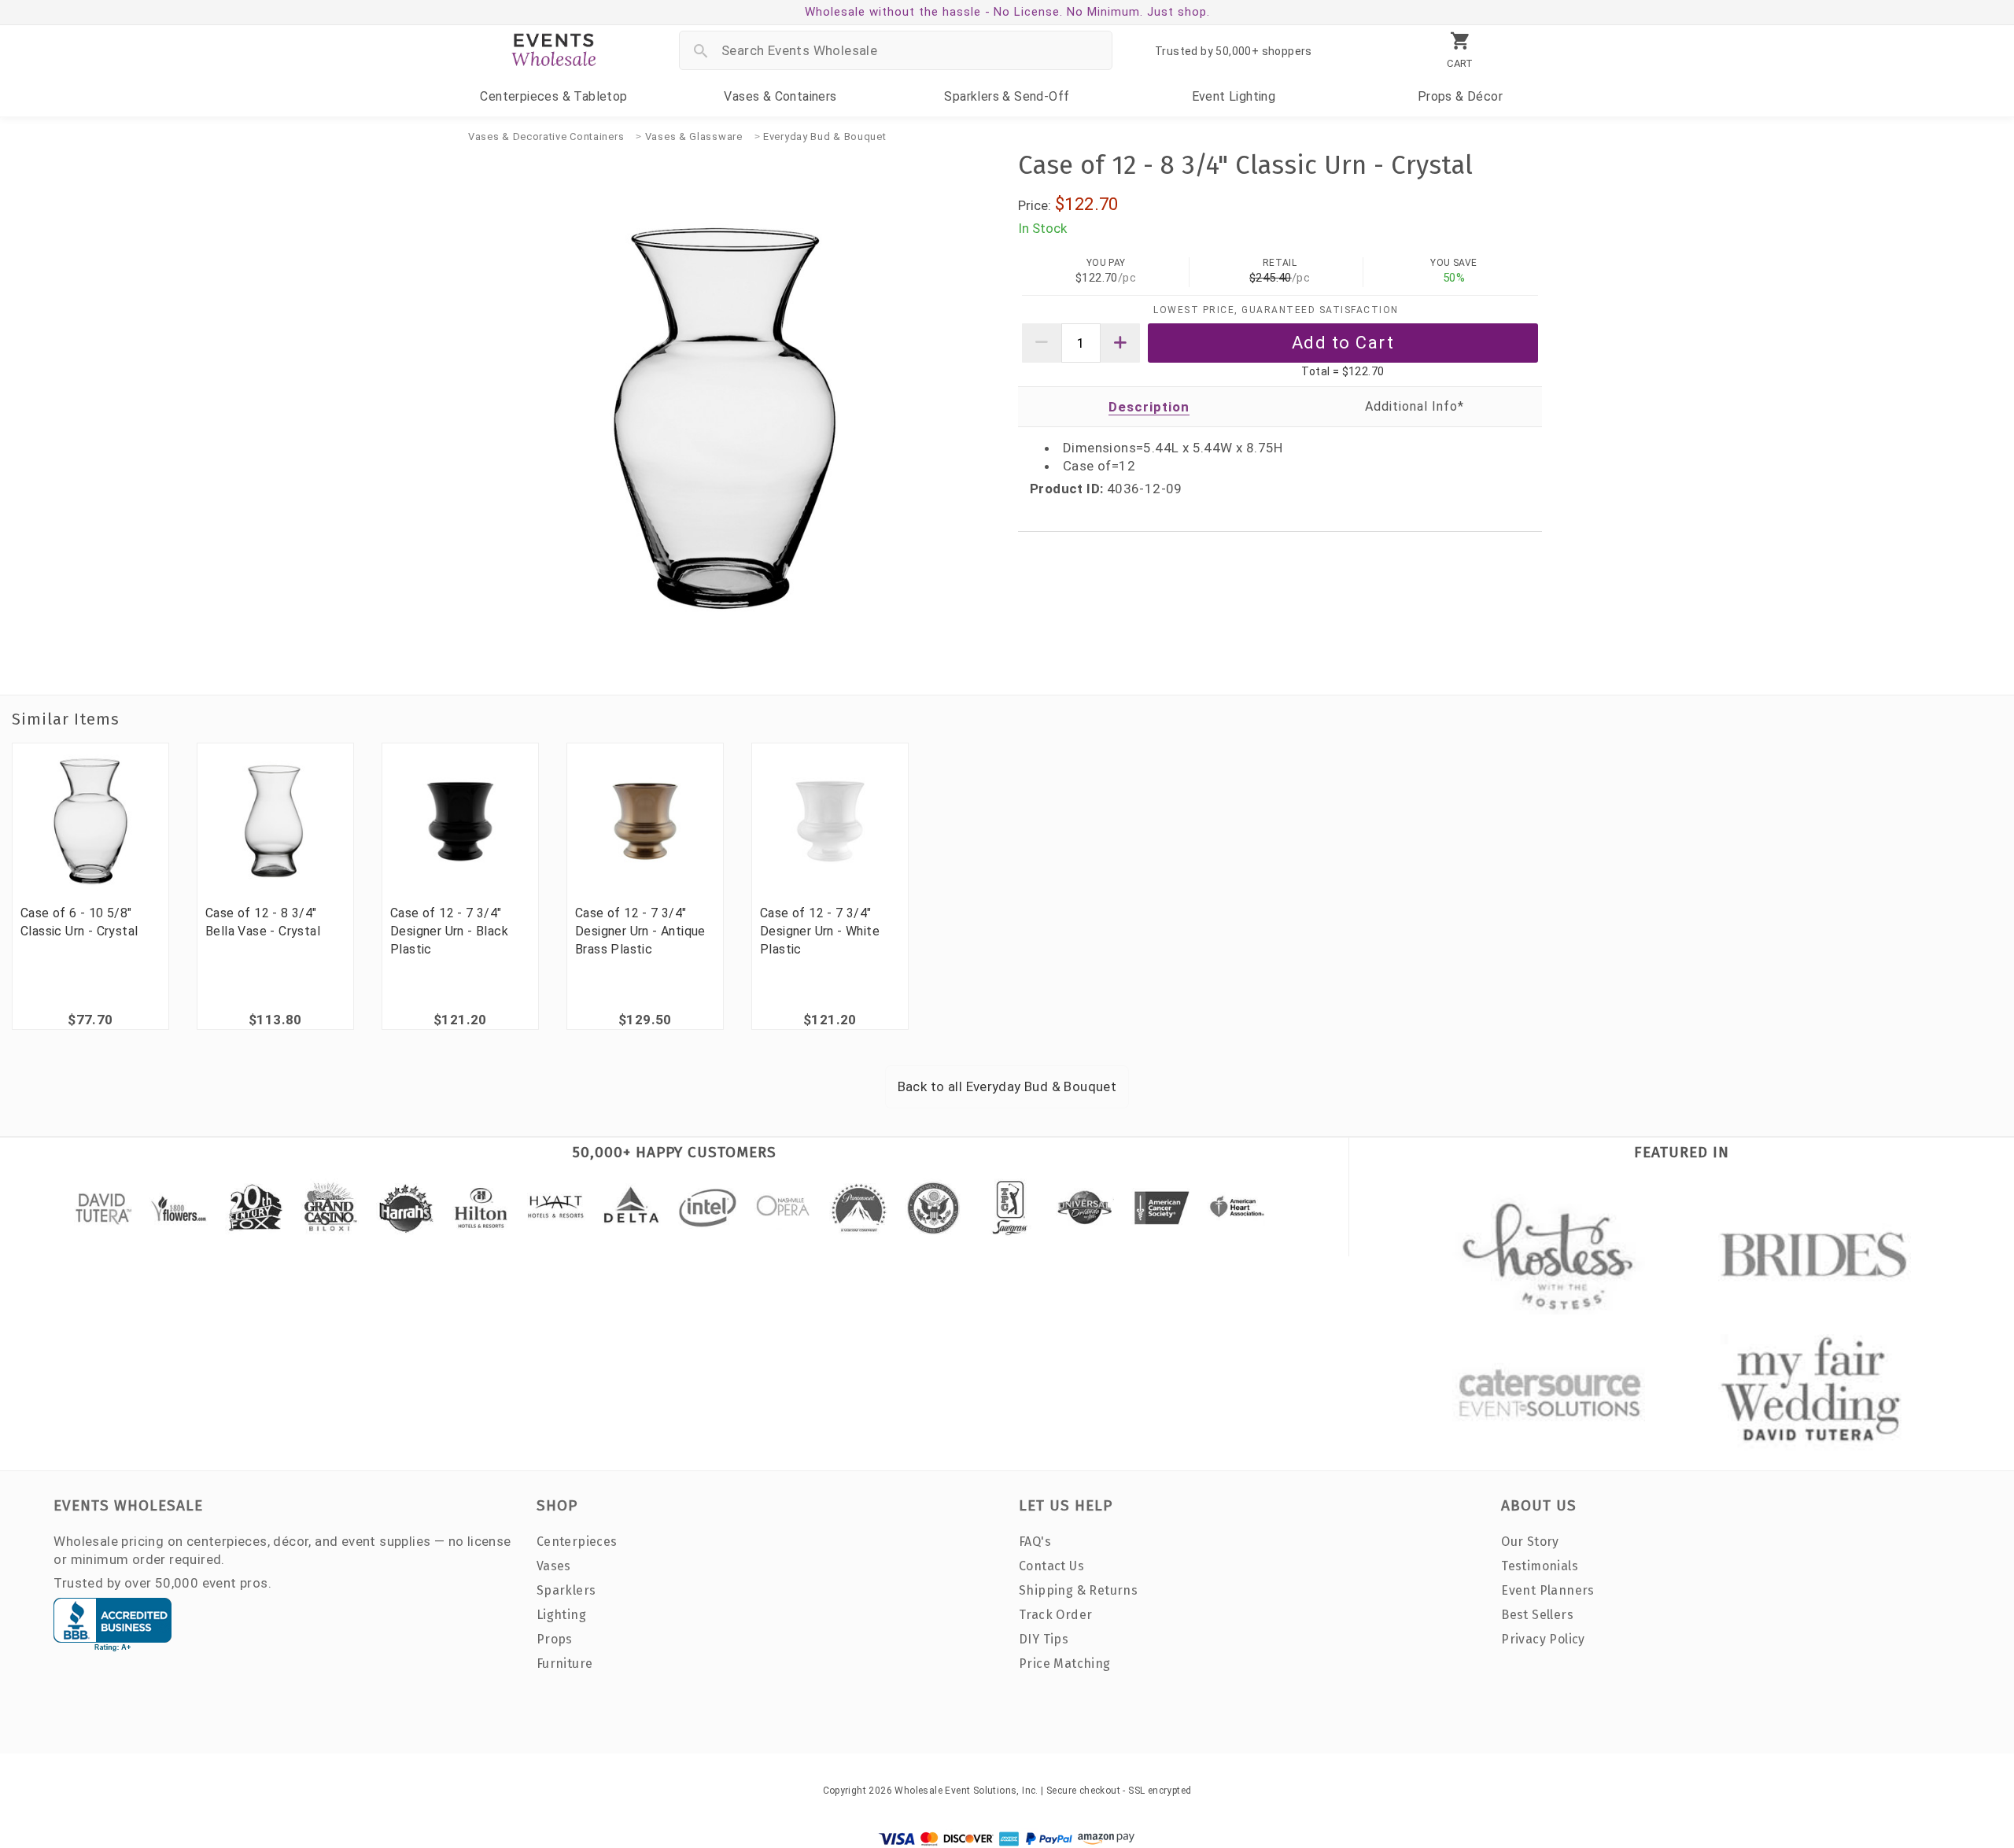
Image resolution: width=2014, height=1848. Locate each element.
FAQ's (1035, 1542)
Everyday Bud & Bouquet (824, 136)
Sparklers (1007, 96)
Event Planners (1548, 1590)
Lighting (1234, 96)
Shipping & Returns (1078, 1590)
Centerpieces (553, 96)
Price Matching (1065, 1664)
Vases (780, 96)
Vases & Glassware (694, 136)
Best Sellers (1537, 1615)
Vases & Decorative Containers (546, 136)
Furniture (565, 1664)
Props (1460, 96)
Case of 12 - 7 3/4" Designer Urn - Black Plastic (449, 931)
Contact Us (1051, 1566)
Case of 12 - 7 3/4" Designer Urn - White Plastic (820, 931)
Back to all (1007, 1086)
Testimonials (1540, 1566)
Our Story (1530, 1542)
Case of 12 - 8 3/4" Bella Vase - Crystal (263, 922)
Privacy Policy (1543, 1639)
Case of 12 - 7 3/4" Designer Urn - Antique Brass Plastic (640, 931)
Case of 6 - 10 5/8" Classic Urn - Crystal (79, 922)
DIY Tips (1044, 1639)
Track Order (1055, 1615)
